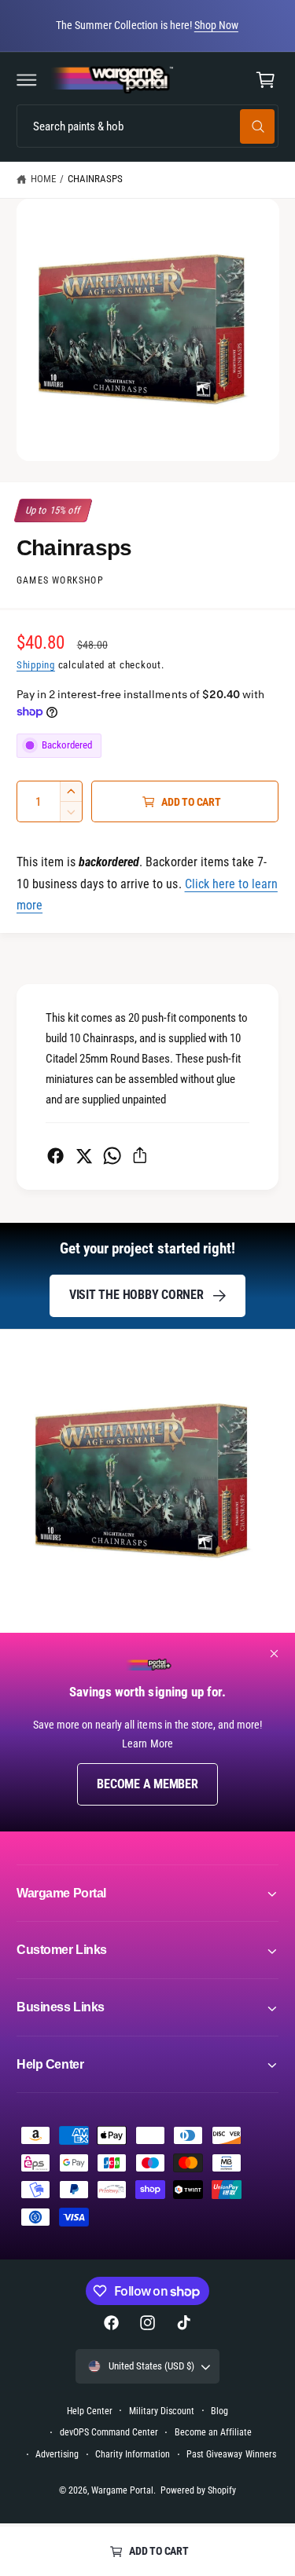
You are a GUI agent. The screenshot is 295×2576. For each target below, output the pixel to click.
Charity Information (133, 2454)
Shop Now (216, 25)
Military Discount (162, 2411)
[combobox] (147, 126)
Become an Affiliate (213, 2432)
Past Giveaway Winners (231, 2454)
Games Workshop (60, 580)
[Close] (275, 1654)
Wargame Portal (122, 2490)
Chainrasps (95, 179)
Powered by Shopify (198, 2490)
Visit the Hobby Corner (136, 1295)
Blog (219, 2411)
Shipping (36, 665)
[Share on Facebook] (55, 1156)
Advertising (57, 2454)
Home (43, 179)
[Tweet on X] (84, 1156)
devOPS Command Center (109, 2432)
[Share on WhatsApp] (112, 1156)
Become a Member (147, 1784)
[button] (27, 80)
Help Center (90, 2411)
